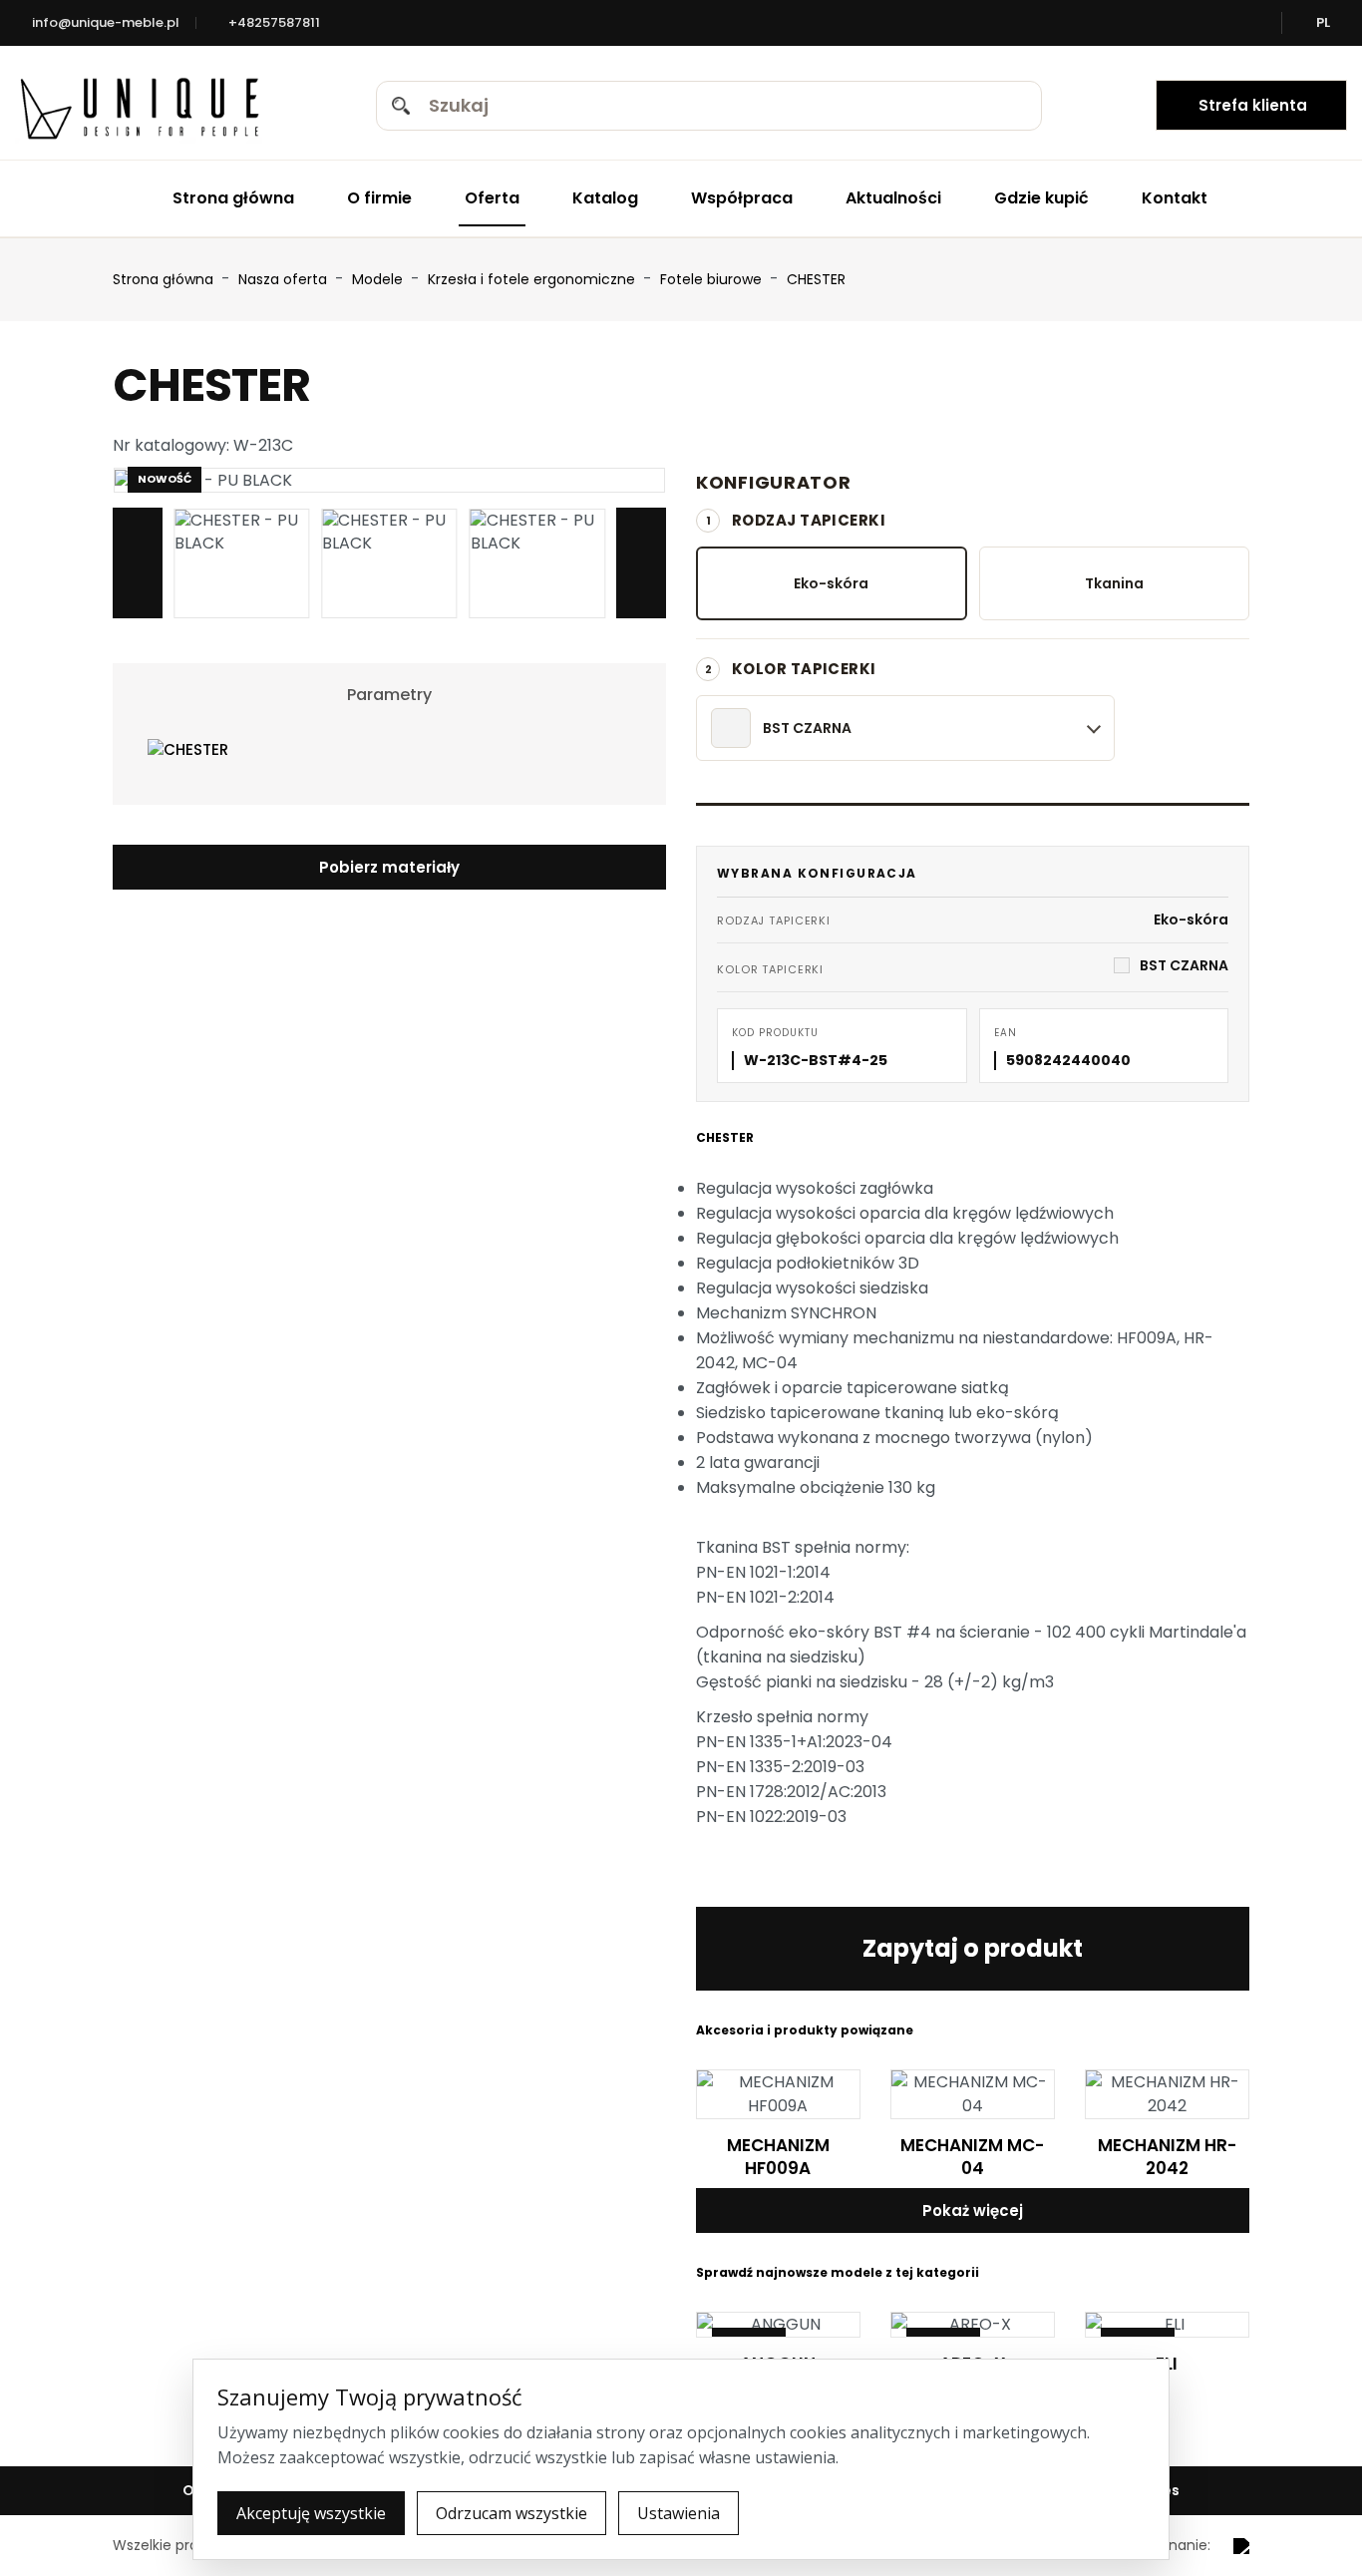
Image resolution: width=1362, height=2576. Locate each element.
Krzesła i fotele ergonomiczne (533, 279)
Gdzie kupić (1041, 198)
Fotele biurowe (713, 279)
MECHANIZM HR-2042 (1167, 2157)
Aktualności (893, 198)
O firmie (379, 198)
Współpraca (742, 198)
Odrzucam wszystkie (511, 2513)
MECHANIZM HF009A (778, 2157)
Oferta (492, 198)
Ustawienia (679, 2513)
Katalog (605, 198)
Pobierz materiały (389, 867)
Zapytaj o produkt (973, 1948)
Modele (379, 279)
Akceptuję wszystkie (311, 2513)
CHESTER (816, 279)
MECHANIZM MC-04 (972, 2157)
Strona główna (233, 198)
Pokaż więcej (973, 2210)
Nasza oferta (285, 279)
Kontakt (1175, 198)
